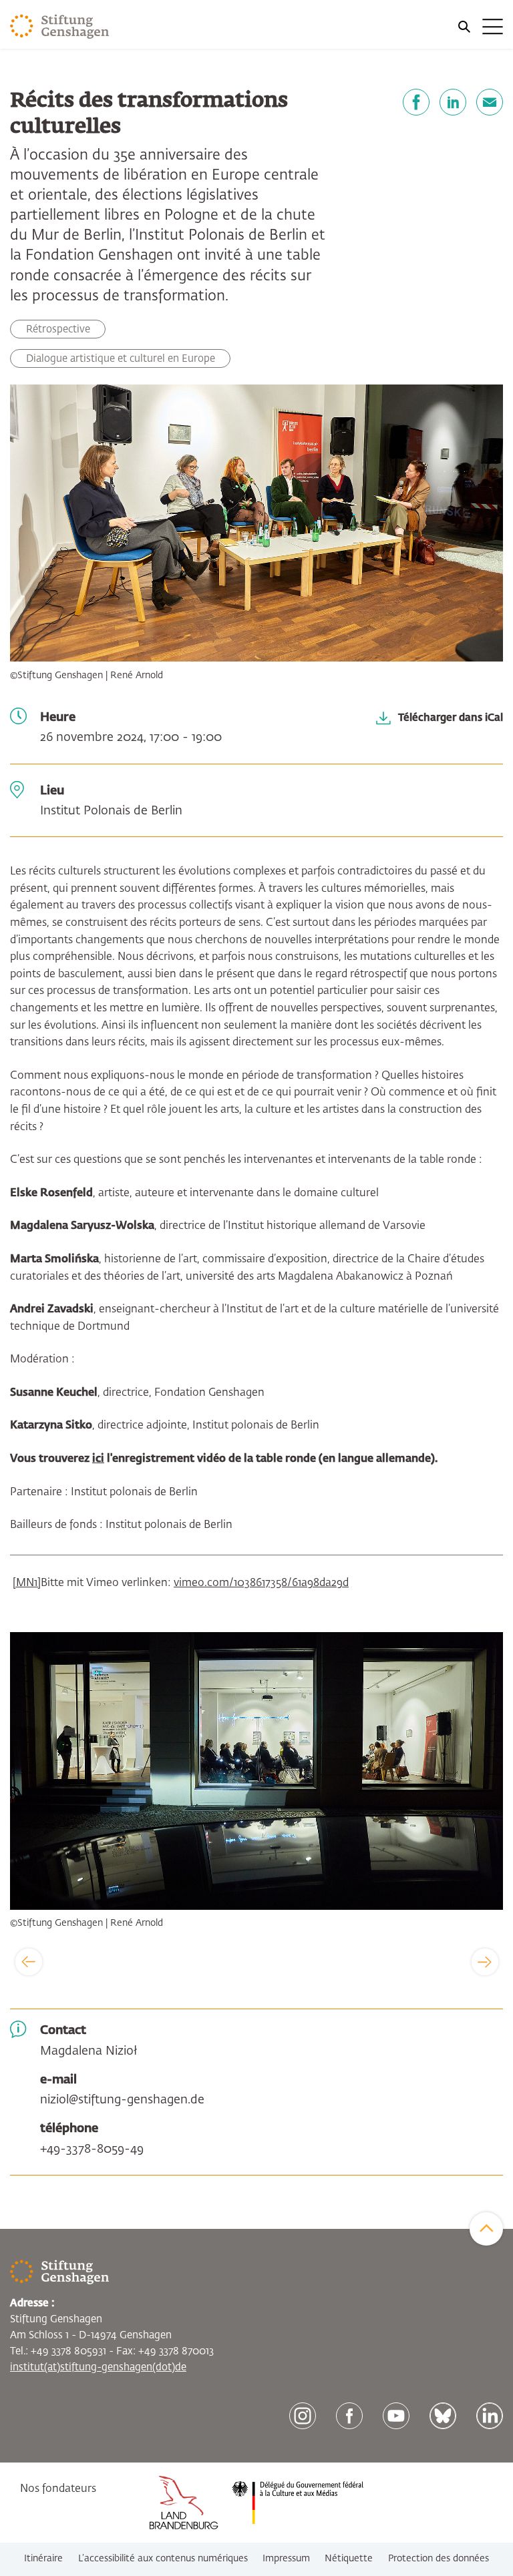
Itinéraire (43, 2559)
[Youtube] (396, 2416)
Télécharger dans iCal (451, 717)
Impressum (286, 2559)
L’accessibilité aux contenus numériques (163, 2559)
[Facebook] (416, 102)
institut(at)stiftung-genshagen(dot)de (98, 2367)
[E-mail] (490, 102)
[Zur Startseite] (60, 27)
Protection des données (439, 2559)
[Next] (485, 1962)
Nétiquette (349, 2559)
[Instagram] (303, 2416)
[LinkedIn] (453, 102)
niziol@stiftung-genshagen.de (122, 2100)
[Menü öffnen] (480, 27)
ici (98, 1459)
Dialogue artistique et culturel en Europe (121, 359)
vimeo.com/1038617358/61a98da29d (261, 1583)
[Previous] (29, 1962)
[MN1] (27, 1583)
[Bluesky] (443, 2416)
